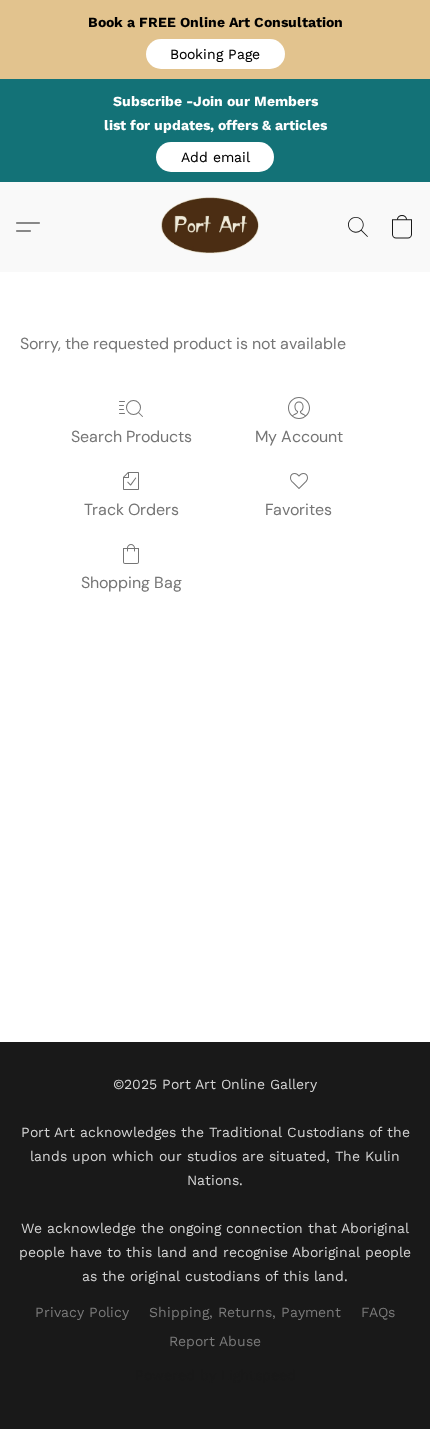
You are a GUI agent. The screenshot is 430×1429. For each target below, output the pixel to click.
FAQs (378, 1312)
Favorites (298, 509)
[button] (215, 54)
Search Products (131, 436)
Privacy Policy (82, 1312)
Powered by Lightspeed (215, 1375)
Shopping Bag (131, 582)
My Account (299, 436)
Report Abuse (215, 1341)
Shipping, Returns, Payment (245, 1312)
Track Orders (131, 509)
